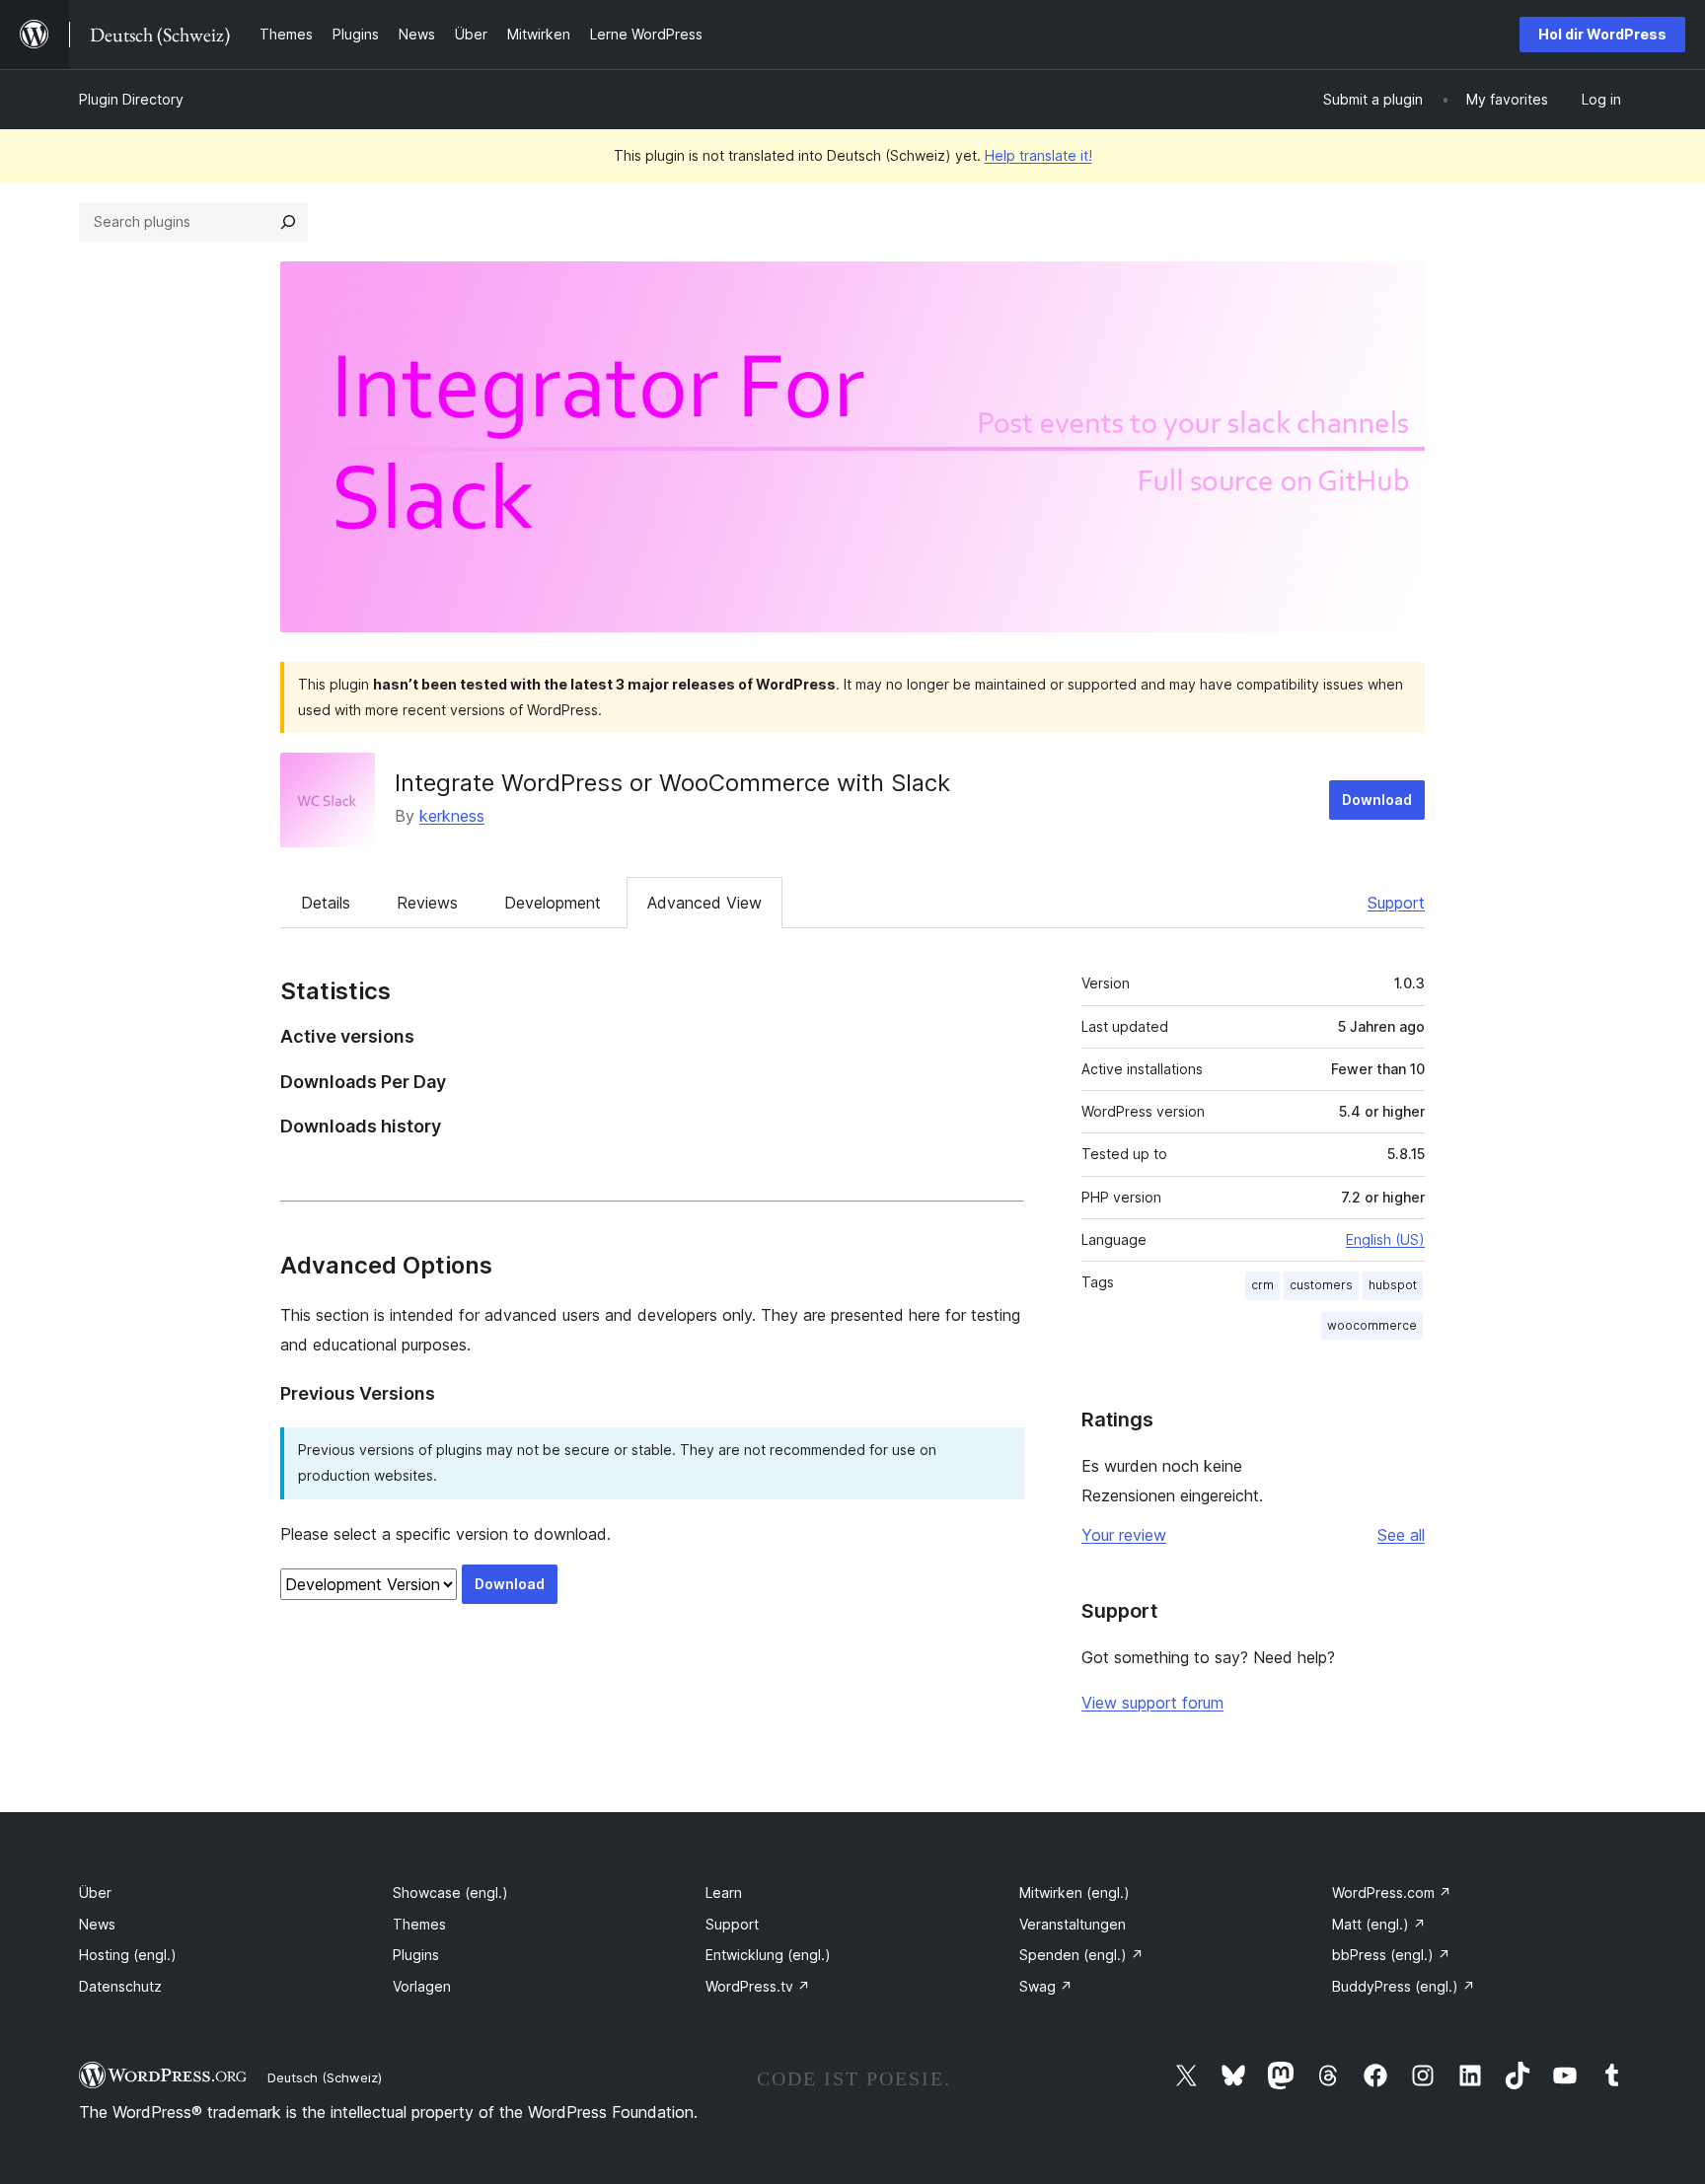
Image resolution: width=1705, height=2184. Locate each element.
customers (1321, 1285)
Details (326, 903)
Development (553, 903)
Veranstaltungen (1073, 1924)
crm (1262, 1285)
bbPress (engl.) (1391, 1955)
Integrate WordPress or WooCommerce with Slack (672, 783)
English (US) (1385, 1239)
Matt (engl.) (1379, 1924)
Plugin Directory (131, 99)
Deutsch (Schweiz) (325, 2077)
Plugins (416, 1955)
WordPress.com (1392, 1893)
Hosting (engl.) (128, 1955)
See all (1401, 1535)
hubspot (1393, 1285)
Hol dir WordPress (1602, 34)
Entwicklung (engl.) (768, 1955)
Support (1396, 903)
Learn (724, 1893)
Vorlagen (422, 1986)
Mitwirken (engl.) (1075, 1893)
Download (1377, 800)
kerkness (452, 816)
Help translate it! (1038, 155)
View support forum (1152, 1703)
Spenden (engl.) (1081, 1955)
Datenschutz (120, 1986)
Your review (1124, 1535)
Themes (419, 1924)
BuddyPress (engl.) (1404, 1986)
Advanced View (704, 903)
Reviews (427, 903)
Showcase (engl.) (450, 1893)
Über (95, 1893)
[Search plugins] (288, 222)
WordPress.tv (758, 1986)
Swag (1046, 1986)
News (97, 1924)
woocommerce (1372, 1325)
